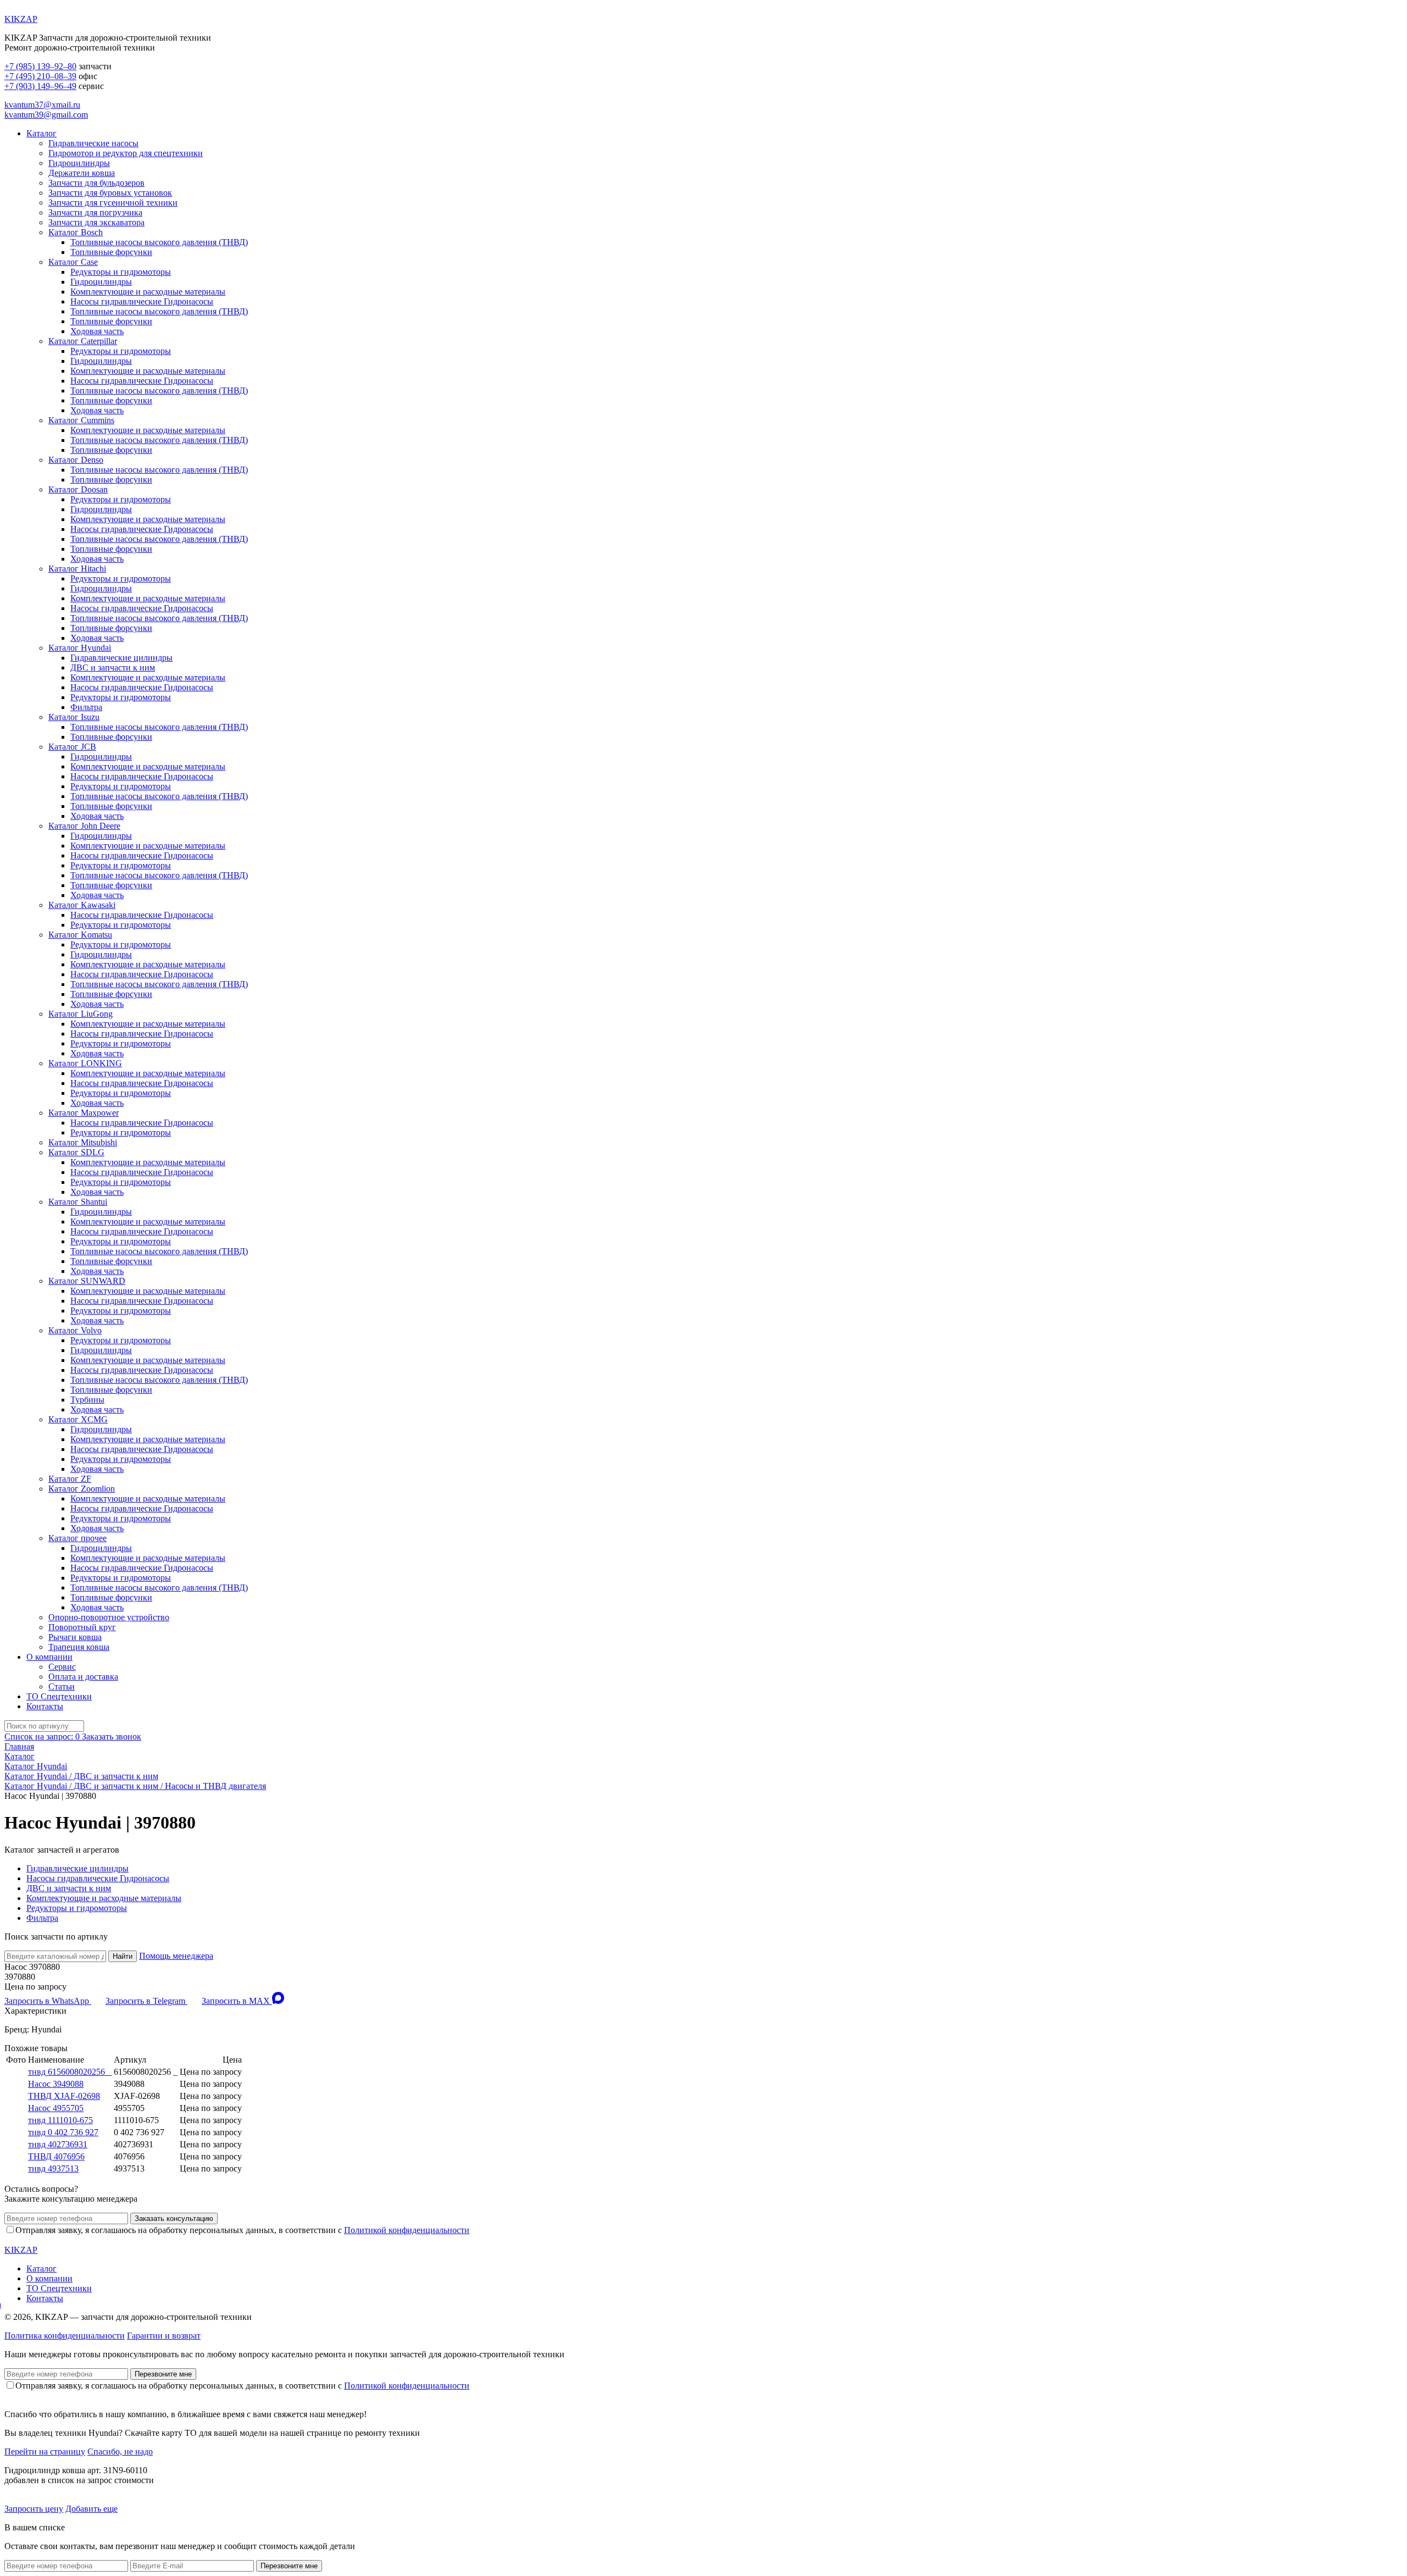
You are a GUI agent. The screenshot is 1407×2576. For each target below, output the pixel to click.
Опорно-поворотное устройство (109, 1617)
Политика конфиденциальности (65, 2336)
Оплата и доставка (83, 1677)
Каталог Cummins (81, 420)
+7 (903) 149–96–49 (40, 86)
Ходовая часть (97, 331)
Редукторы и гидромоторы (121, 272)
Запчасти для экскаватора (96, 222)
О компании (49, 1657)
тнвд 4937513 (53, 2168)
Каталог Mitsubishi (83, 1142)
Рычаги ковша (75, 1637)
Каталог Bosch (76, 232)
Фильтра (86, 707)
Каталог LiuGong (81, 1014)
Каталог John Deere (84, 826)
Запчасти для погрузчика (95, 212)
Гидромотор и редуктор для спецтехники (126, 153)
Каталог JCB (72, 747)
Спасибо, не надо (120, 2452)
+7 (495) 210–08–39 (40, 76)
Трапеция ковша (79, 1647)
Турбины (87, 1400)
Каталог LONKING (85, 1063)
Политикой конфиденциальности (407, 2230)
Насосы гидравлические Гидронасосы (142, 301)
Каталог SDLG (76, 1152)
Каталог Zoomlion (82, 1489)
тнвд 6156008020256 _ (70, 2072)
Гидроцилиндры (79, 163)
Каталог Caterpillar (83, 341)
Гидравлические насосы (93, 143)
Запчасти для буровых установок (110, 193)
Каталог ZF (70, 1479)
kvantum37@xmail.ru (42, 105)
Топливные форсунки (111, 252)
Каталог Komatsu (80, 935)
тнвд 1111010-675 (60, 2120)
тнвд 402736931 (58, 2144)
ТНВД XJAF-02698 (64, 2096)
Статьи (62, 1686)
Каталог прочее (77, 1538)
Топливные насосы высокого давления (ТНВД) (159, 242)
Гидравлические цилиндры (121, 658)
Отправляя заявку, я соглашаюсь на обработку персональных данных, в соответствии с (242, 2230)
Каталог (41, 133)
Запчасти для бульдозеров (96, 183)
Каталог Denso (76, 460)
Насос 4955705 (56, 2108)
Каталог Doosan (78, 489)
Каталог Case (73, 262)
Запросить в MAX (237, 2001)
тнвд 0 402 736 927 (63, 2132)
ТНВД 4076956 (56, 2156)
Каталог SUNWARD (87, 1281)
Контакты (45, 1706)
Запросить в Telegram (146, 2001)
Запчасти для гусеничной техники (113, 203)
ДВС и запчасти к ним (113, 667)
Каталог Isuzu (74, 717)
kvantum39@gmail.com (46, 115)
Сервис (62, 1667)
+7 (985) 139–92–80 (40, 66)
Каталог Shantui (78, 1202)
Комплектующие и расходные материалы (148, 292)
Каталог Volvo (75, 1330)
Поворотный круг (82, 1627)
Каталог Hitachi (77, 569)
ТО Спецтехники (59, 1696)
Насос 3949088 (56, 2084)
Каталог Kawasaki (82, 905)
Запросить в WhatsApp (48, 2001)
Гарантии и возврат (164, 2336)
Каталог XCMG (78, 1419)
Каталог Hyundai (80, 648)
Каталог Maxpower (84, 1113)
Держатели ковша (82, 173)
